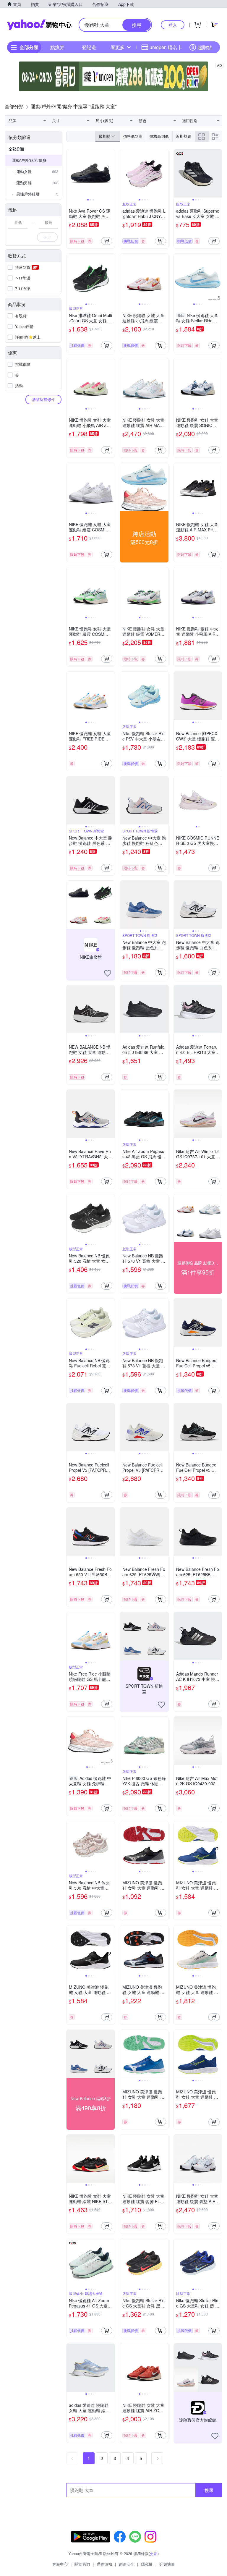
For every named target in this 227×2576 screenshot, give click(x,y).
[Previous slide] (70, 173)
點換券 (57, 47)
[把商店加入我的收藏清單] (108, 973)
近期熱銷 (184, 136)
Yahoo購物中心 (39, 25)
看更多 (118, 47)
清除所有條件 (43, 399)
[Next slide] (111, 173)
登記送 (89, 47)
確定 (47, 237)
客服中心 (60, 2564)
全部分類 (16, 149)
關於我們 (82, 2564)
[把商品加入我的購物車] (107, 241)
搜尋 (209, 2490)
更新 (154, 2553)
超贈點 (205, 47)
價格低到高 (133, 136)
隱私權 (147, 2564)
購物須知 (104, 2564)
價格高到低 (159, 136)
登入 (173, 25)
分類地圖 (167, 2564)
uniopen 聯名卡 (166, 47)
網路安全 (127, 2564)
